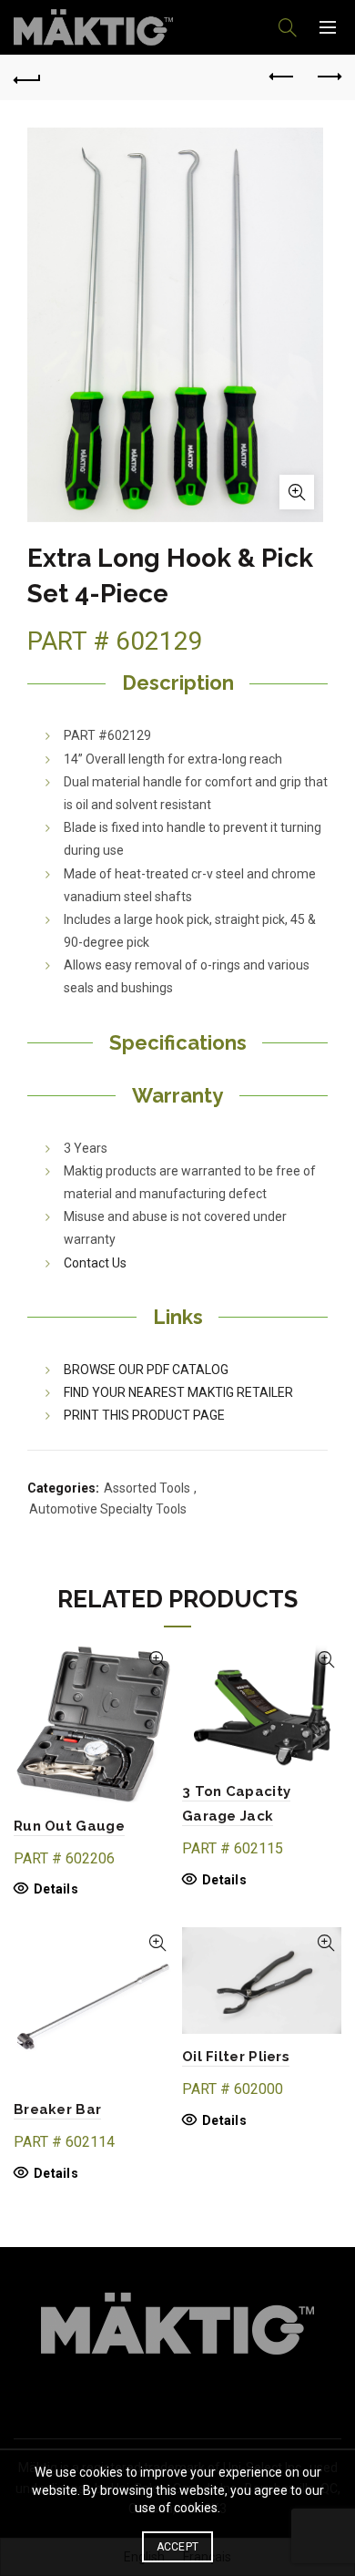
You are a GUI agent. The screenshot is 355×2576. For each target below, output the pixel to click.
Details (56, 1889)
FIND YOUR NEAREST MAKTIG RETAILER (178, 1392)
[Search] (288, 27)
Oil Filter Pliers (236, 2057)
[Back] (27, 77)
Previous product (282, 77)
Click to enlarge (297, 492)
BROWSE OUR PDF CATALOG (146, 1370)
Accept (178, 2547)
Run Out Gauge (69, 1826)
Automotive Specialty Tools (108, 1509)
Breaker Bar (57, 2109)
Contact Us (95, 1263)
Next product (328, 77)
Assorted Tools (147, 1488)
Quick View (157, 1660)
